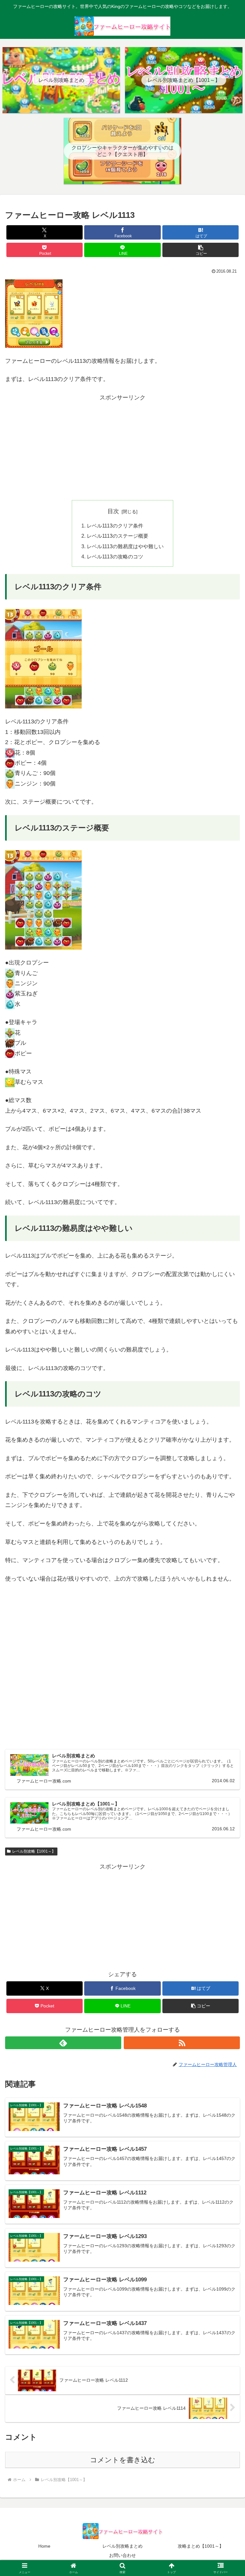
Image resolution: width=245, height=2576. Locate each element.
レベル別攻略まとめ (122, 2546)
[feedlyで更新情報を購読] (63, 2043)
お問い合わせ (122, 2555)
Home (44, 2546)
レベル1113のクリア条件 (115, 526)
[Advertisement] (122, 447)
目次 (113, 511)
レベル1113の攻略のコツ (115, 556)
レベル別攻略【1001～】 (34, 1851)
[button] (200, 250)
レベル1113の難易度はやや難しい (125, 546)
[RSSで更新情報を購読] (182, 2043)
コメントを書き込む (123, 2460)
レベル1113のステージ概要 (118, 536)
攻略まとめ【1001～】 (201, 2546)
